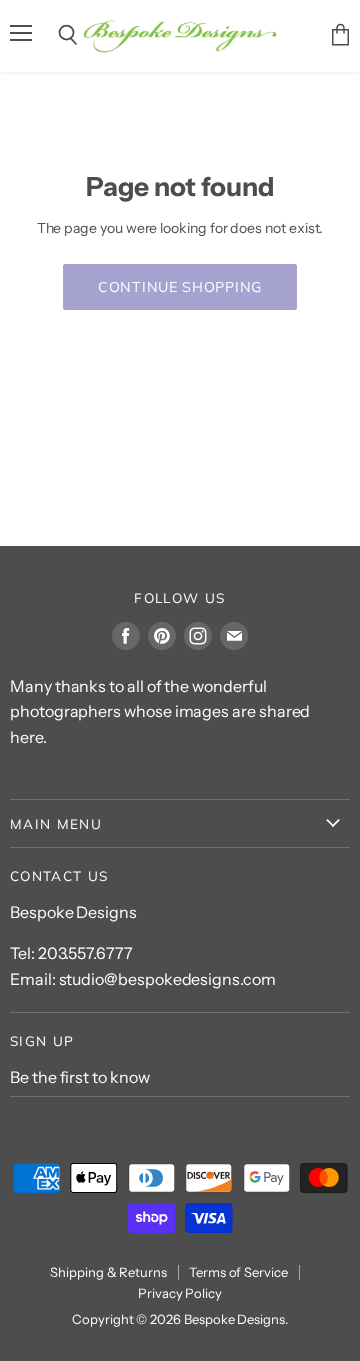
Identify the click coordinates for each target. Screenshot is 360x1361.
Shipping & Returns (108, 1272)
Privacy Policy (180, 1293)
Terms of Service (238, 1272)
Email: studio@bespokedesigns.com (143, 979)
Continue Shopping (180, 287)
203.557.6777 (85, 953)
